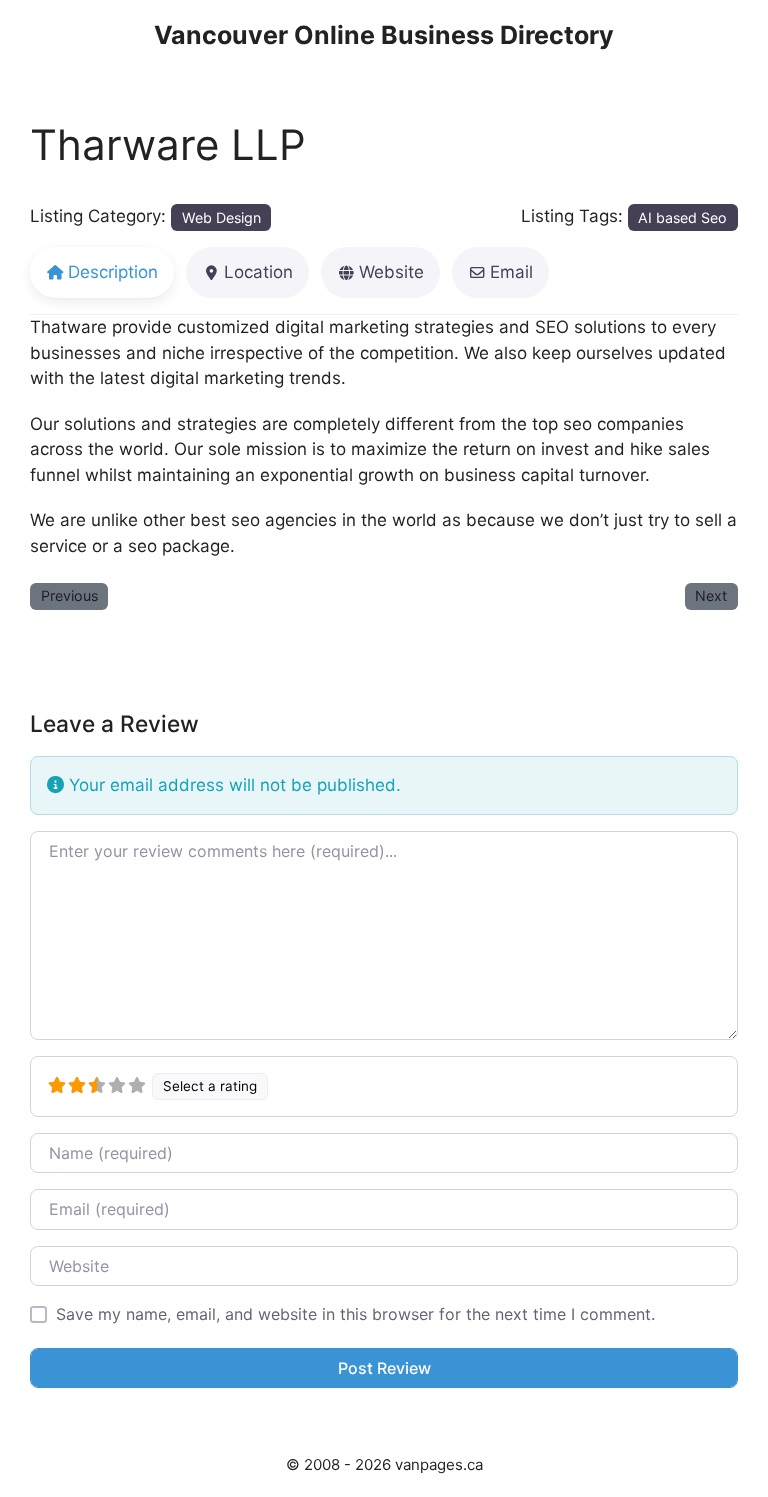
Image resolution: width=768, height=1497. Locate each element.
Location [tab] (258, 272)
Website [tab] (391, 272)
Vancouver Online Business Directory (384, 35)
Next (711, 595)
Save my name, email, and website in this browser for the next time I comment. (355, 1314)
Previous (69, 595)
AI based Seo (682, 217)
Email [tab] (511, 272)
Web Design (221, 217)
